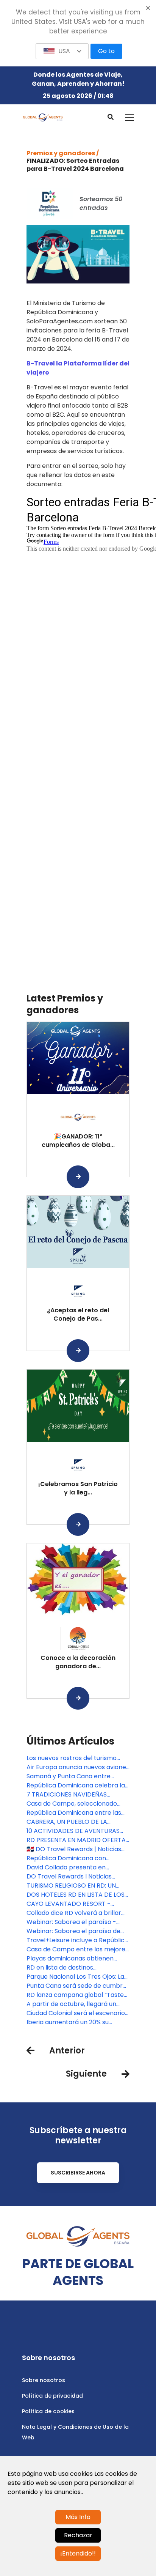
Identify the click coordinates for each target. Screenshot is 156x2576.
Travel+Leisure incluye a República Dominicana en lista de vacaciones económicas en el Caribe (78, 1940)
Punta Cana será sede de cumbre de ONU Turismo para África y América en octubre (76, 1986)
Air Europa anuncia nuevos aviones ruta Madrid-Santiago (78, 1767)
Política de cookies (48, 2411)
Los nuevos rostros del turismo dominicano (72, 1758)
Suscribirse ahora (78, 2173)
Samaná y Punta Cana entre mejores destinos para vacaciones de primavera (78, 1776)
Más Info (78, 2517)
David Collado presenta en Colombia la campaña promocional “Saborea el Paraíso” (77, 1867)
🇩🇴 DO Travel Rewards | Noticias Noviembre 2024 (74, 1849)
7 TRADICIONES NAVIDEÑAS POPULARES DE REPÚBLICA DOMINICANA (67, 1795)
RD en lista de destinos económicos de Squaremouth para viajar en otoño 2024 (70, 1968)
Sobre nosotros (44, 2380)
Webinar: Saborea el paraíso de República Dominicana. (73, 1931)
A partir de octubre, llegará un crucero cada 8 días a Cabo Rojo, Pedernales (76, 2004)
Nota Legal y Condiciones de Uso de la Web (75, 2432)
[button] (62, 51)
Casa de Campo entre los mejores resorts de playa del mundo (77, 1949)
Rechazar (78, 2535)
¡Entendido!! (78, 2553)
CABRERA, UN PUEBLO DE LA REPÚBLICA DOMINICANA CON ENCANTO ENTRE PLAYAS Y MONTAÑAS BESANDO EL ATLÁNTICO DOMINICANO (70, 1822)
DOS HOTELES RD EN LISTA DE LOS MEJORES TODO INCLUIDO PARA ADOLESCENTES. (76, 1895)
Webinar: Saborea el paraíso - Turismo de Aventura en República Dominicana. (78, 1922)
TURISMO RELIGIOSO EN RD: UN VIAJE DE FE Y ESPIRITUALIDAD (71, 1886)
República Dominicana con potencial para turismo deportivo (76, 1858)
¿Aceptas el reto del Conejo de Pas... (78, 1314)
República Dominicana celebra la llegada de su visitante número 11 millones (76, 1786)
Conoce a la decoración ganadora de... (78, 1662)
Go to (106, 51)
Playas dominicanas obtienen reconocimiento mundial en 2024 (76, 1959)
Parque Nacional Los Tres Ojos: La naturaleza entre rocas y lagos (75, 1977)
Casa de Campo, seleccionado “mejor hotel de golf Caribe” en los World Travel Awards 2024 (77, 1804)
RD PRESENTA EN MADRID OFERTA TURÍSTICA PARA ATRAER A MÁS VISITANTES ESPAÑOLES (76, 1840)
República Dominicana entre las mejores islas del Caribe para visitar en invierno (74, 1813)
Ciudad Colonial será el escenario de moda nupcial (76, 2013)
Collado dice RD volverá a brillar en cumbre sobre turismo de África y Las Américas (74, 1913)
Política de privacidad (52, 2396)
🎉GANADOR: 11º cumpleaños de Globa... (78, 1141)
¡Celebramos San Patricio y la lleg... (78, 1488)
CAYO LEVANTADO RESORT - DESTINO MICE (69, 1904)
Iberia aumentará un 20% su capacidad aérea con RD (68, 2022)
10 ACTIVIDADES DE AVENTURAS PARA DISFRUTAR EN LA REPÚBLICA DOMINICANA (77, 1831)
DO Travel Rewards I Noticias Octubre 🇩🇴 (69, 1877)
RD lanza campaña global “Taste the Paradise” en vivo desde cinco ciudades (76, 1995)
